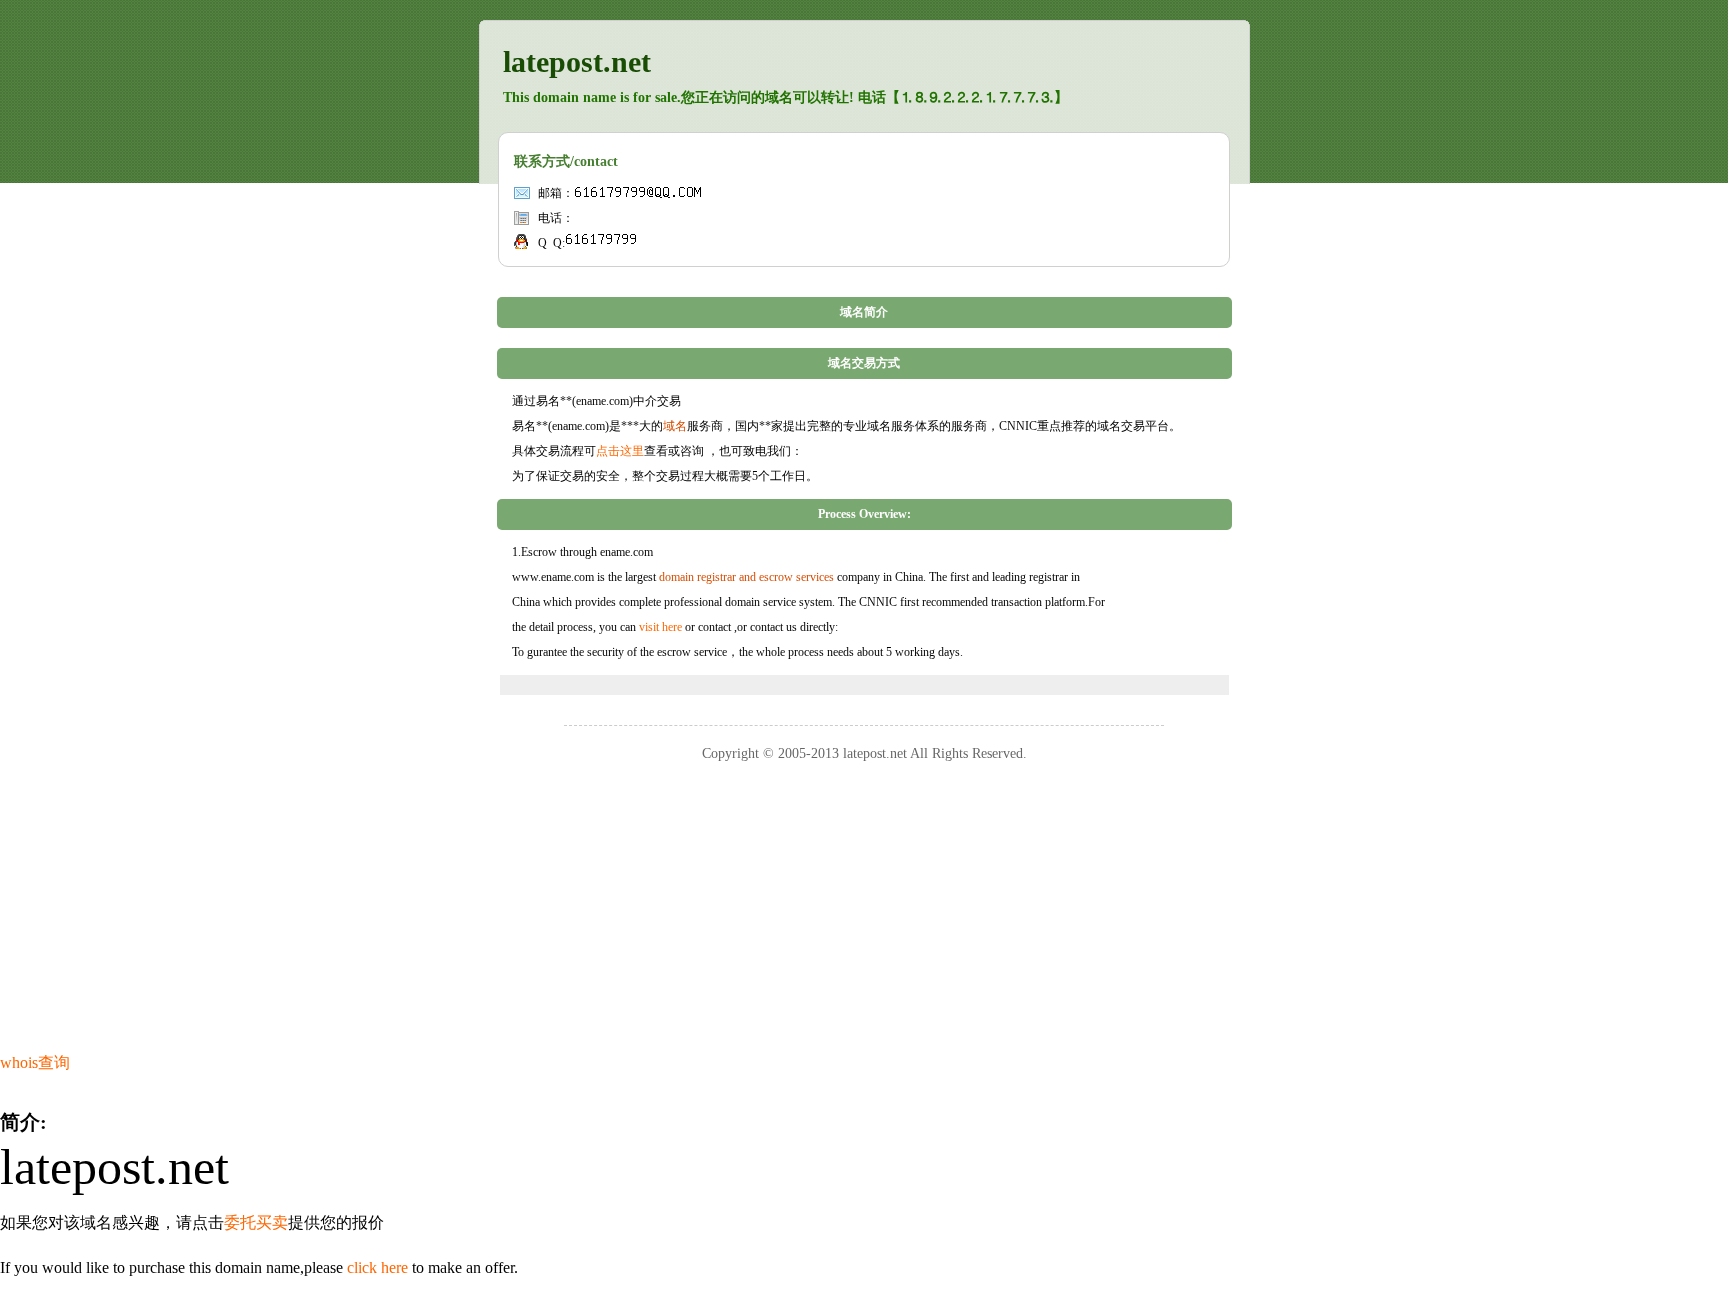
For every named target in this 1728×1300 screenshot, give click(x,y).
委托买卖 (256, 1222)
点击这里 (620, 451)
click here (377, 1267)
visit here (660, 627)
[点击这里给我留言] (601, 243)
